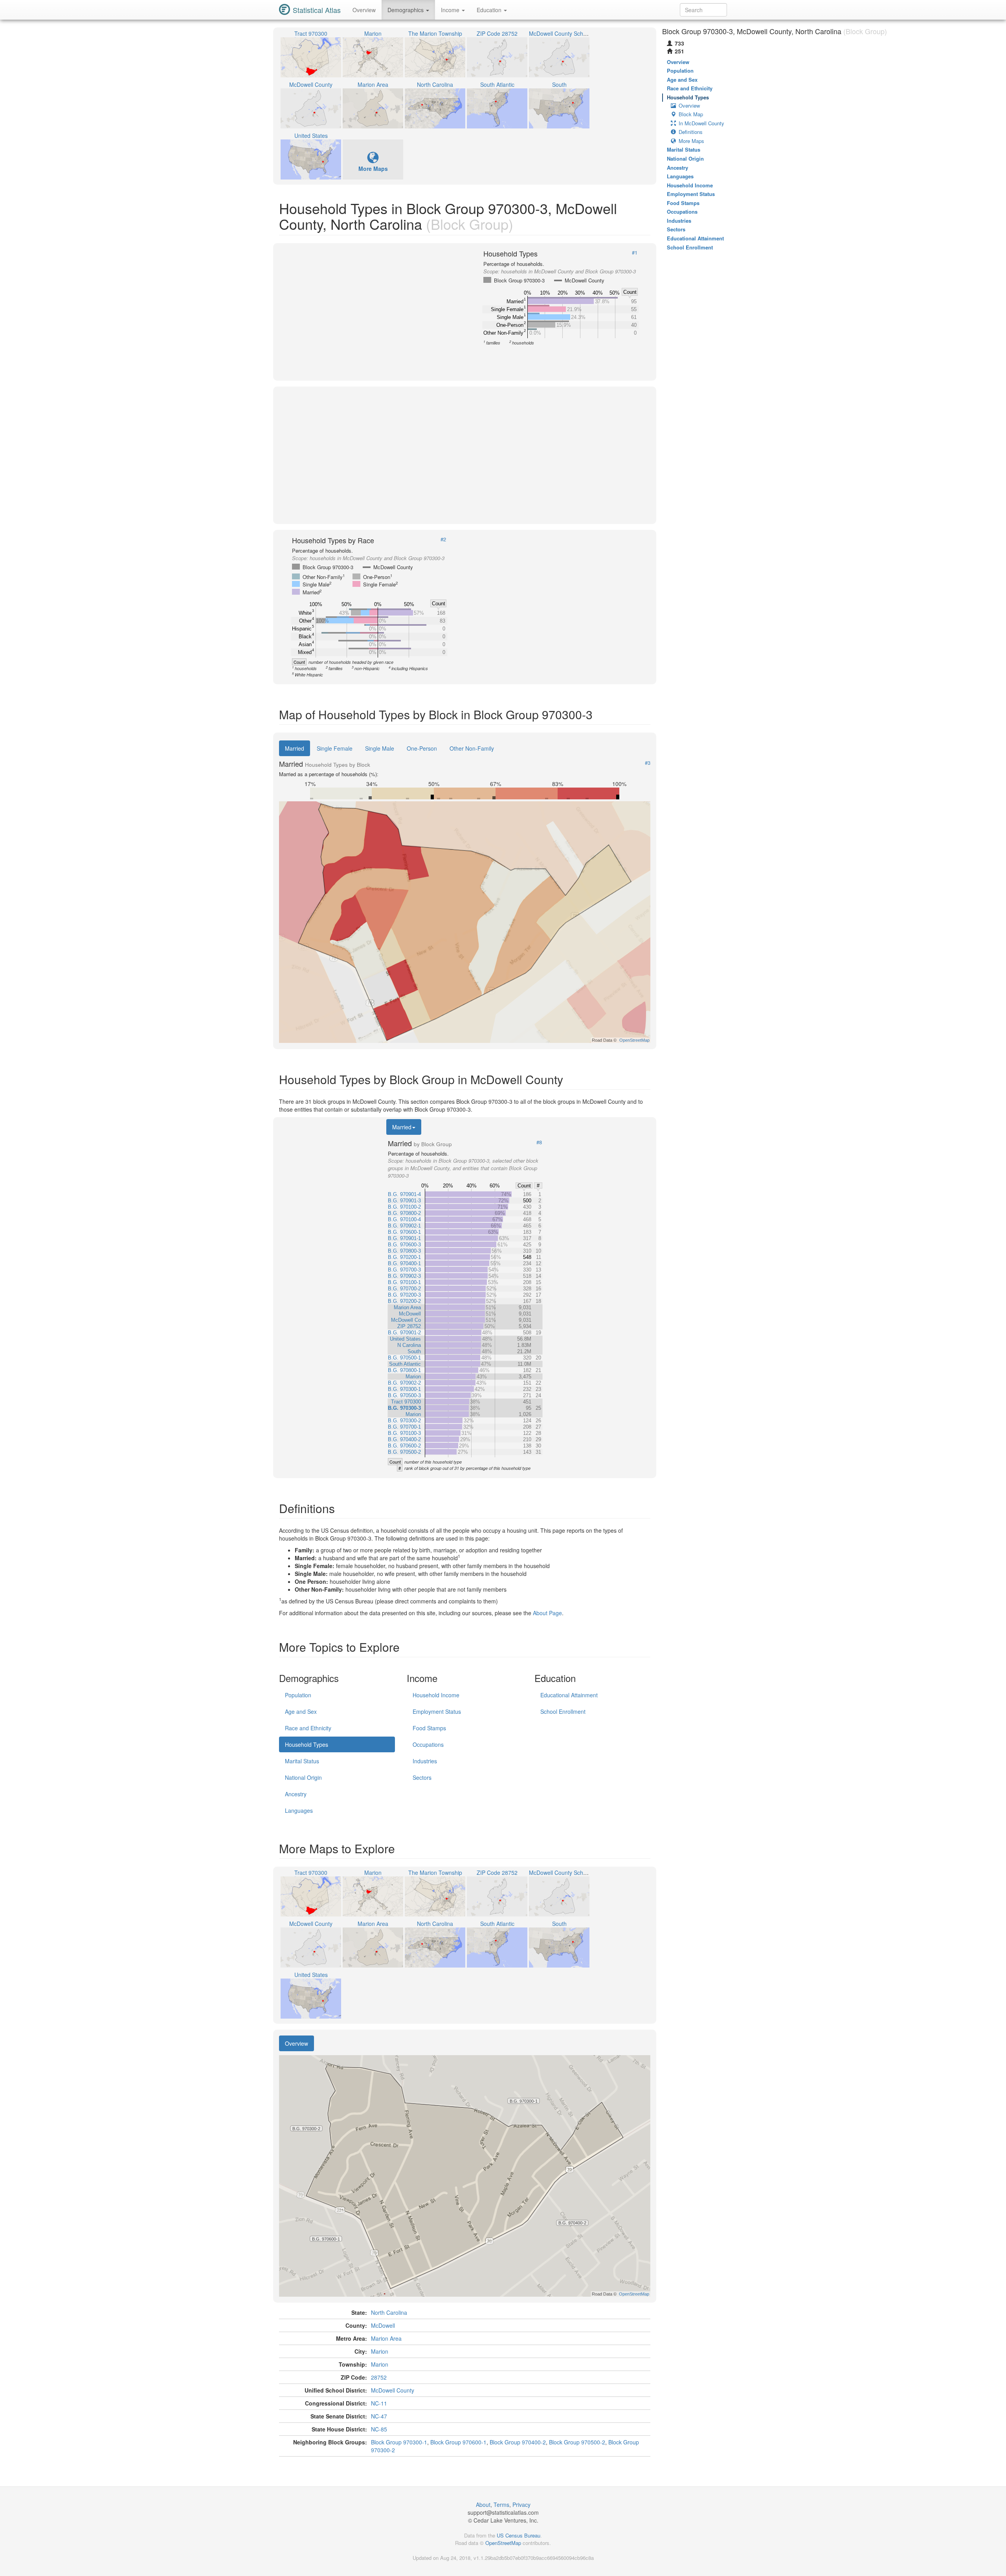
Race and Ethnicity (308, 1728)
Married (295, 748)
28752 (379, 2377)
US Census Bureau (519, 2535)
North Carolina (389, 2312)
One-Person (422, 748)
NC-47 (379, 2416)
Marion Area (386, 2338)
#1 (635, 253)
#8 (539, 1142)
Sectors (422, 1777)
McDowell (383, 2325)
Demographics (406, 10)
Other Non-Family (472, 748)
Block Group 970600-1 (458, 2442)
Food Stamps (429, 1728)
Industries (425, 1761)
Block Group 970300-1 (399, 2442)
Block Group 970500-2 (577, 2442)
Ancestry (296, 1794)
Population (298, 1695)
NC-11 (379, 2403)
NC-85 (379, 2429)
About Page (547, 1613)
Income (451, 10)
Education (490, 10)
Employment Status (437, 1711)
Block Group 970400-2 (518, 2442)
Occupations (428, 1744)
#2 (443, 539)
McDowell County (393, 2390)
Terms (501, 2505)
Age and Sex (301, 1711)
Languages (299, 1810)
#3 (648, 763)
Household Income (436, 1695)
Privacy (521, 2505)
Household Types (307, 1744)
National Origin (303, 1777)
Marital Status (302, 1761)
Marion (380, 2351)
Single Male (380, 748)
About (483, 2505)
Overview (364, 10)
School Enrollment (563, 1711)
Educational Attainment (569, 1695)
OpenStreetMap (503, 2543)
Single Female (335, 748)
